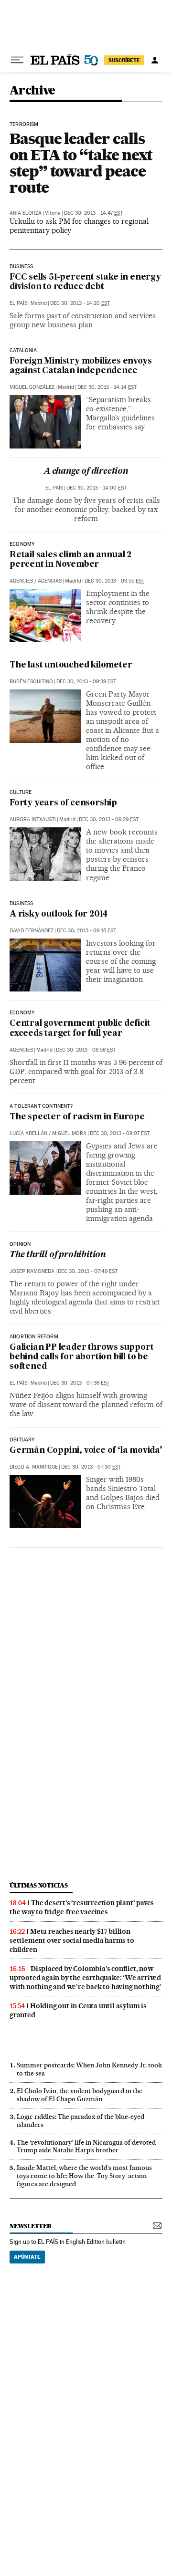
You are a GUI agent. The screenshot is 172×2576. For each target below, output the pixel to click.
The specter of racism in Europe (77, 1117)
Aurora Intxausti (33, 819)
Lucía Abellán (28, 1133)
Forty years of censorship (63, 803)
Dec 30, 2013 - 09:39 (86, 682)
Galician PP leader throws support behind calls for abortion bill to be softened (81, 1357)
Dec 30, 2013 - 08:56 (86, 1050)
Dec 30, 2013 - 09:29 (109, 819)
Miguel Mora (69, 1133)
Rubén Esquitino (31, 682)
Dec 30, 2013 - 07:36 (80, 1383)
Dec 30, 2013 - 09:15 (86, 931)
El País (18, 303)
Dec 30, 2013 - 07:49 (88, 1271)
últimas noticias (39, 1885)
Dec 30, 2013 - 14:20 (80, 303)
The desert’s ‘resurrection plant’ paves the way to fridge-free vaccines (82, 1907)
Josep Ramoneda (32, 1271)
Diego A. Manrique (34, 1467)
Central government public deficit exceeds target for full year (80, 1028)
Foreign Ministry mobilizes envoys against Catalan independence (81, 366)
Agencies (21, 581)
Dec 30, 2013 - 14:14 (107, 387)
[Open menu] (17, 60)
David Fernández (32, 931)
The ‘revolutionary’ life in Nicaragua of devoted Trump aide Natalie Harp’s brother (86, 2146)
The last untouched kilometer (71, 665)
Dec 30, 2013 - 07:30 (91, 1467)
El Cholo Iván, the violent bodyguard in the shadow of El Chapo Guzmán (80, 2095)
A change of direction (86, 472)
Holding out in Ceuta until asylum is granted (78, 2010)
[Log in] (155, 60)
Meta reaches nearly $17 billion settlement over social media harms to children (72, 1940)
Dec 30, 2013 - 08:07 (120, 1133)
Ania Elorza (26, 213)
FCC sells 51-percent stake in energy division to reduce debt (85, 282)
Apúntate (27, 2257)
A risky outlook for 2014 (59, 914)
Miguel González (32, 387)
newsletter (31, 2226)
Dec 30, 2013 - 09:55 (114, 581)
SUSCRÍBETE (124, 60)
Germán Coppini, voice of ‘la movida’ (86, 1451)
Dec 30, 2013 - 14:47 (93, 213)
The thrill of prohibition (58, 1255)
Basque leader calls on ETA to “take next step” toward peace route (81, 163)
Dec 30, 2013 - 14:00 (97, 488)
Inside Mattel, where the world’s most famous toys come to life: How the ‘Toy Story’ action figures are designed (84, 2176)
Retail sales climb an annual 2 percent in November (70, 560)
